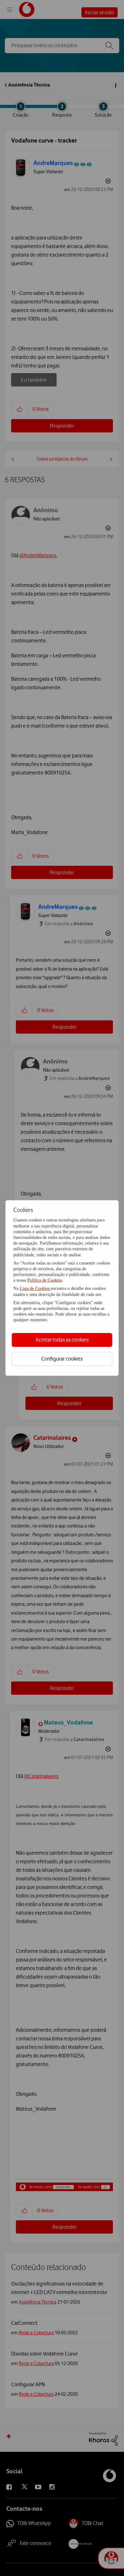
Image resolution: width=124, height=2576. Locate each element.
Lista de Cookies (35, 1288)
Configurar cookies (62, 1359)
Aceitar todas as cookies (62, 1340)
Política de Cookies (45, 1280)
